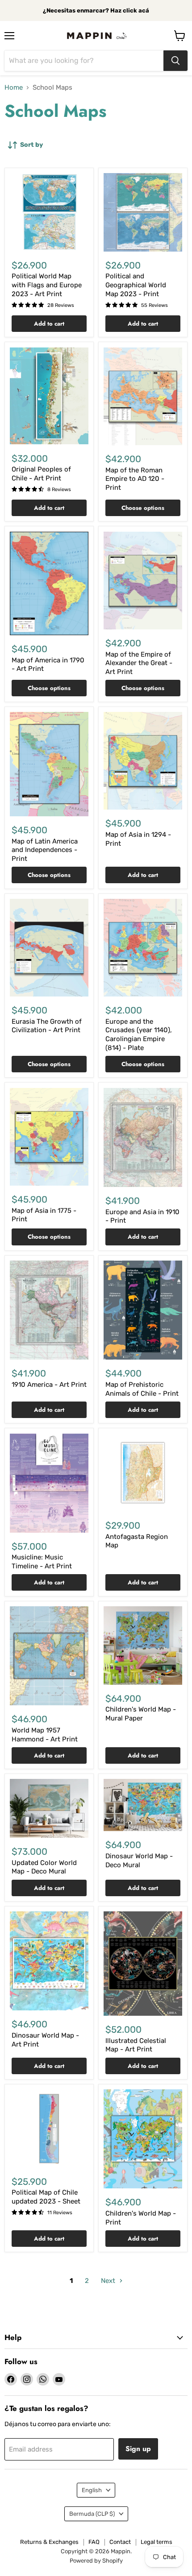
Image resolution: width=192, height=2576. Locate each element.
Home (14, 88)
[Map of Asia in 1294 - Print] (143, 761)
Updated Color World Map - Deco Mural (44, 1867)
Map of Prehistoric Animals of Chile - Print (142, 1389)
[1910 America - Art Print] (49, 1310)
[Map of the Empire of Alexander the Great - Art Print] (143, 581)
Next (109, 2281)
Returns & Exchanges (49, 2542)
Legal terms (157, 2542)
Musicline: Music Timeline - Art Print (42, 1562)
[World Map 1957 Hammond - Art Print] (49, 1656)
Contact (120, 2542)
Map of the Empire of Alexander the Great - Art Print (139, 663)
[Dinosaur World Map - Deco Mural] (143, 1805)
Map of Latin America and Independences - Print (45, 850)
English (92, 2490)
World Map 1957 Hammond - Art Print (45, 1735)
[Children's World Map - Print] (143, 2139)
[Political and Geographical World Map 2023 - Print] (143, 212)
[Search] (175, 61)
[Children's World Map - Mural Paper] (143, 1646)
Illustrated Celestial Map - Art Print (136, 2045)
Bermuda (92, 2514)
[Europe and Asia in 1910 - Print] (143, 1137)
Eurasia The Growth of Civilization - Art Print (47, 1026)
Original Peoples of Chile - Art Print (41, 474)
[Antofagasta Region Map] (143, 1473)
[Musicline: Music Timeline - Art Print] (49, 1483)
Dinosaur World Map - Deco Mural (139, 1861)
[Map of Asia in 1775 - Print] (49, 1137)
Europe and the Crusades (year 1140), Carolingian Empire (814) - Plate (139, 1035)
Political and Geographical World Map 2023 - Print (136, 285)
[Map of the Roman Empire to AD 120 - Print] (143, 396)
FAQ (94, 2542)
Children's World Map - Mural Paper (141, 1714)
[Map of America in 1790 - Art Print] (49, 583)
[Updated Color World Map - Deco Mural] (49, 1808)
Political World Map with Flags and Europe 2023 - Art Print (47, 285)
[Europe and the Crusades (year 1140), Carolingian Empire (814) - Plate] (143, 948)
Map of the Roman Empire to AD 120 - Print (135, 479)
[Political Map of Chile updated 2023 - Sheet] (49, 2129)
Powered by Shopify (96, 2561)
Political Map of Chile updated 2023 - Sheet (46, 2197)
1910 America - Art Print (49, 1385)
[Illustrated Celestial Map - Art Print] (143, 1964)
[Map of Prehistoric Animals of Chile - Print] (143, 1310)
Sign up (138, 2449)
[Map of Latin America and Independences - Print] (49, 764)
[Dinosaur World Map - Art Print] (49, 1961)
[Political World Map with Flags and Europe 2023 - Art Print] (49, 212)
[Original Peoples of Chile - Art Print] (49, 396)
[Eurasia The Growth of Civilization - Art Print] (49, 948)
